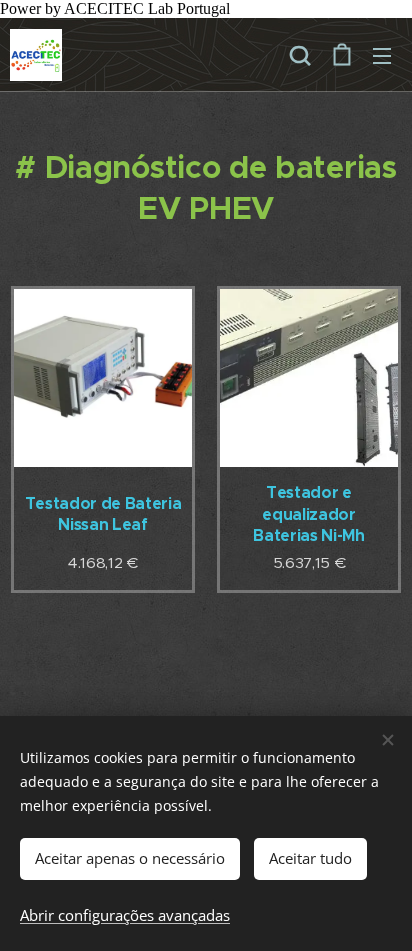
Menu (382, 55)
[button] (300, 55)
